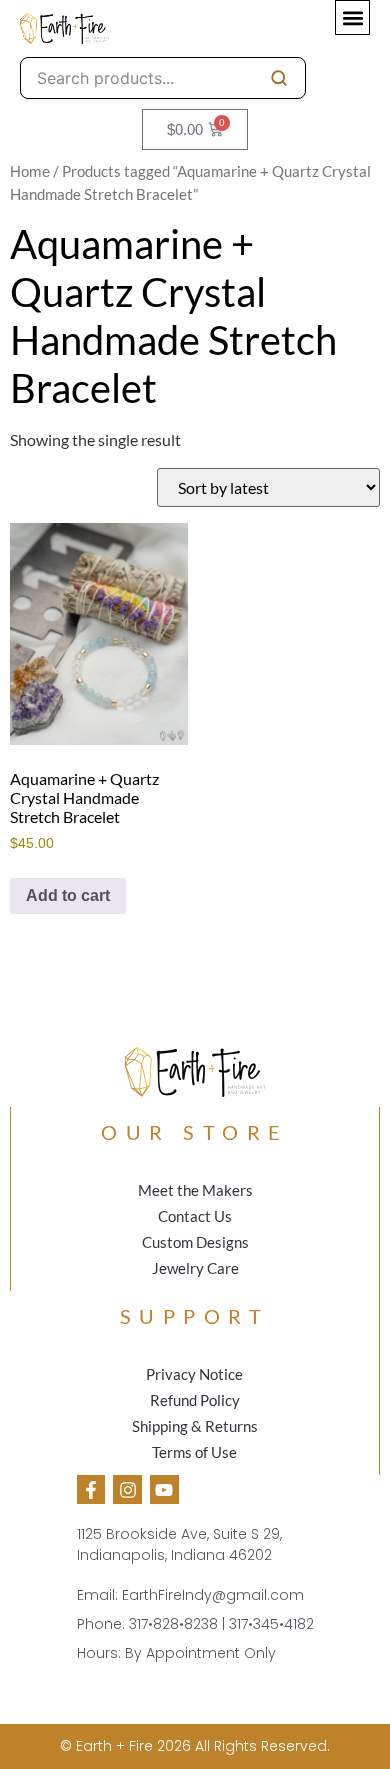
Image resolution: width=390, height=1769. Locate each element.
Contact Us (195, 1216)
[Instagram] (127, 1489)
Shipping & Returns (195, 1426)
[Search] (279, 78)
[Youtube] (164, 1489)
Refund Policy (195, 1400)
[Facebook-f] (91, 1489)
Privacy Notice (194, 1374)
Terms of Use (194, 1452)
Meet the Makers (195, 1190)
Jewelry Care (195, 1268)
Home (30, 172)
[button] (352, 17)
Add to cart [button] (68, 895)
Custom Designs (195, 1242)
